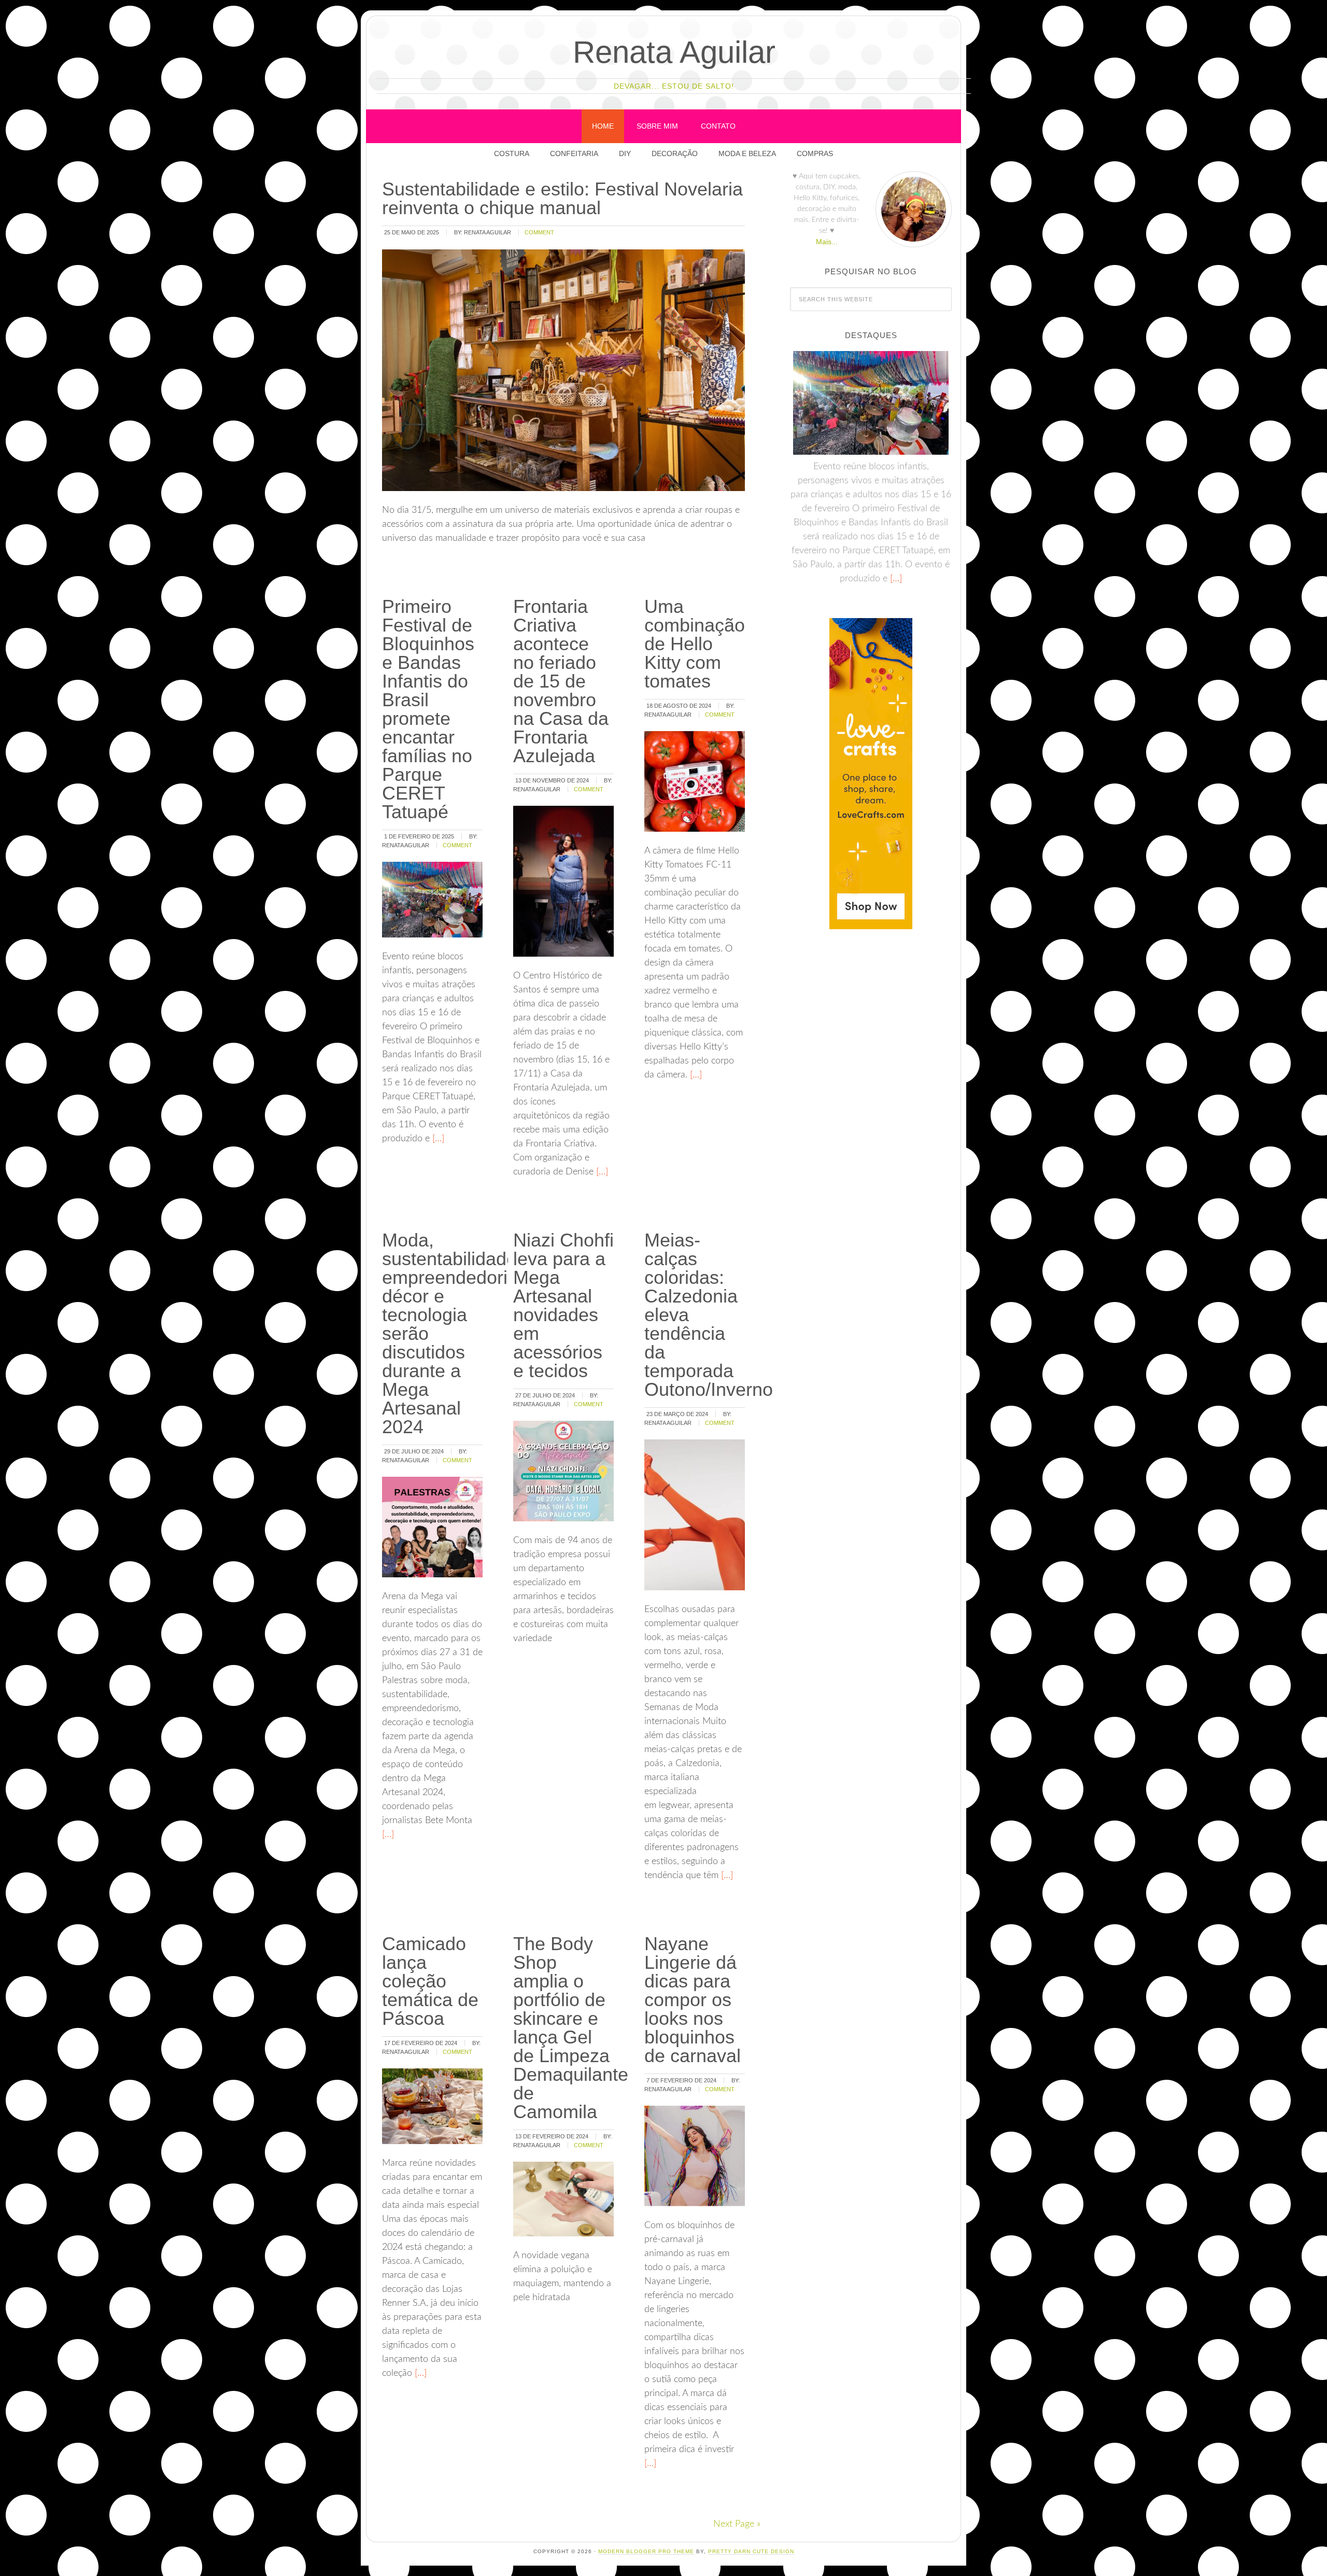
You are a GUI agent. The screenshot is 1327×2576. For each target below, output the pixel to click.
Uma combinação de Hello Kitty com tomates (695, 644)
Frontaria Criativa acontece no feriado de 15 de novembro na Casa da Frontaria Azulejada (561, 681)
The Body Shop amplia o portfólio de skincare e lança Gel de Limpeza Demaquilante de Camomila (571, 2028)
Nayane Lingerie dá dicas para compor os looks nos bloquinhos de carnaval (693, 2000)
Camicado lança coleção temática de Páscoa (430, 1981)
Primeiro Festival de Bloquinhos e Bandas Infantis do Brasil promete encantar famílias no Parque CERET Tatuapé (428, 709)
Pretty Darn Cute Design (751, 2551)
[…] (437, 1139)
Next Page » (737, 2524)
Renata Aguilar (674, 52)
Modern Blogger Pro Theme (646, 2551)
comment (539, 232)
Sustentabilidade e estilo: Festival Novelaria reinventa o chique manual (562, 198)
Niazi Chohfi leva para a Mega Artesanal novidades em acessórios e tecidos (563, 1305)
